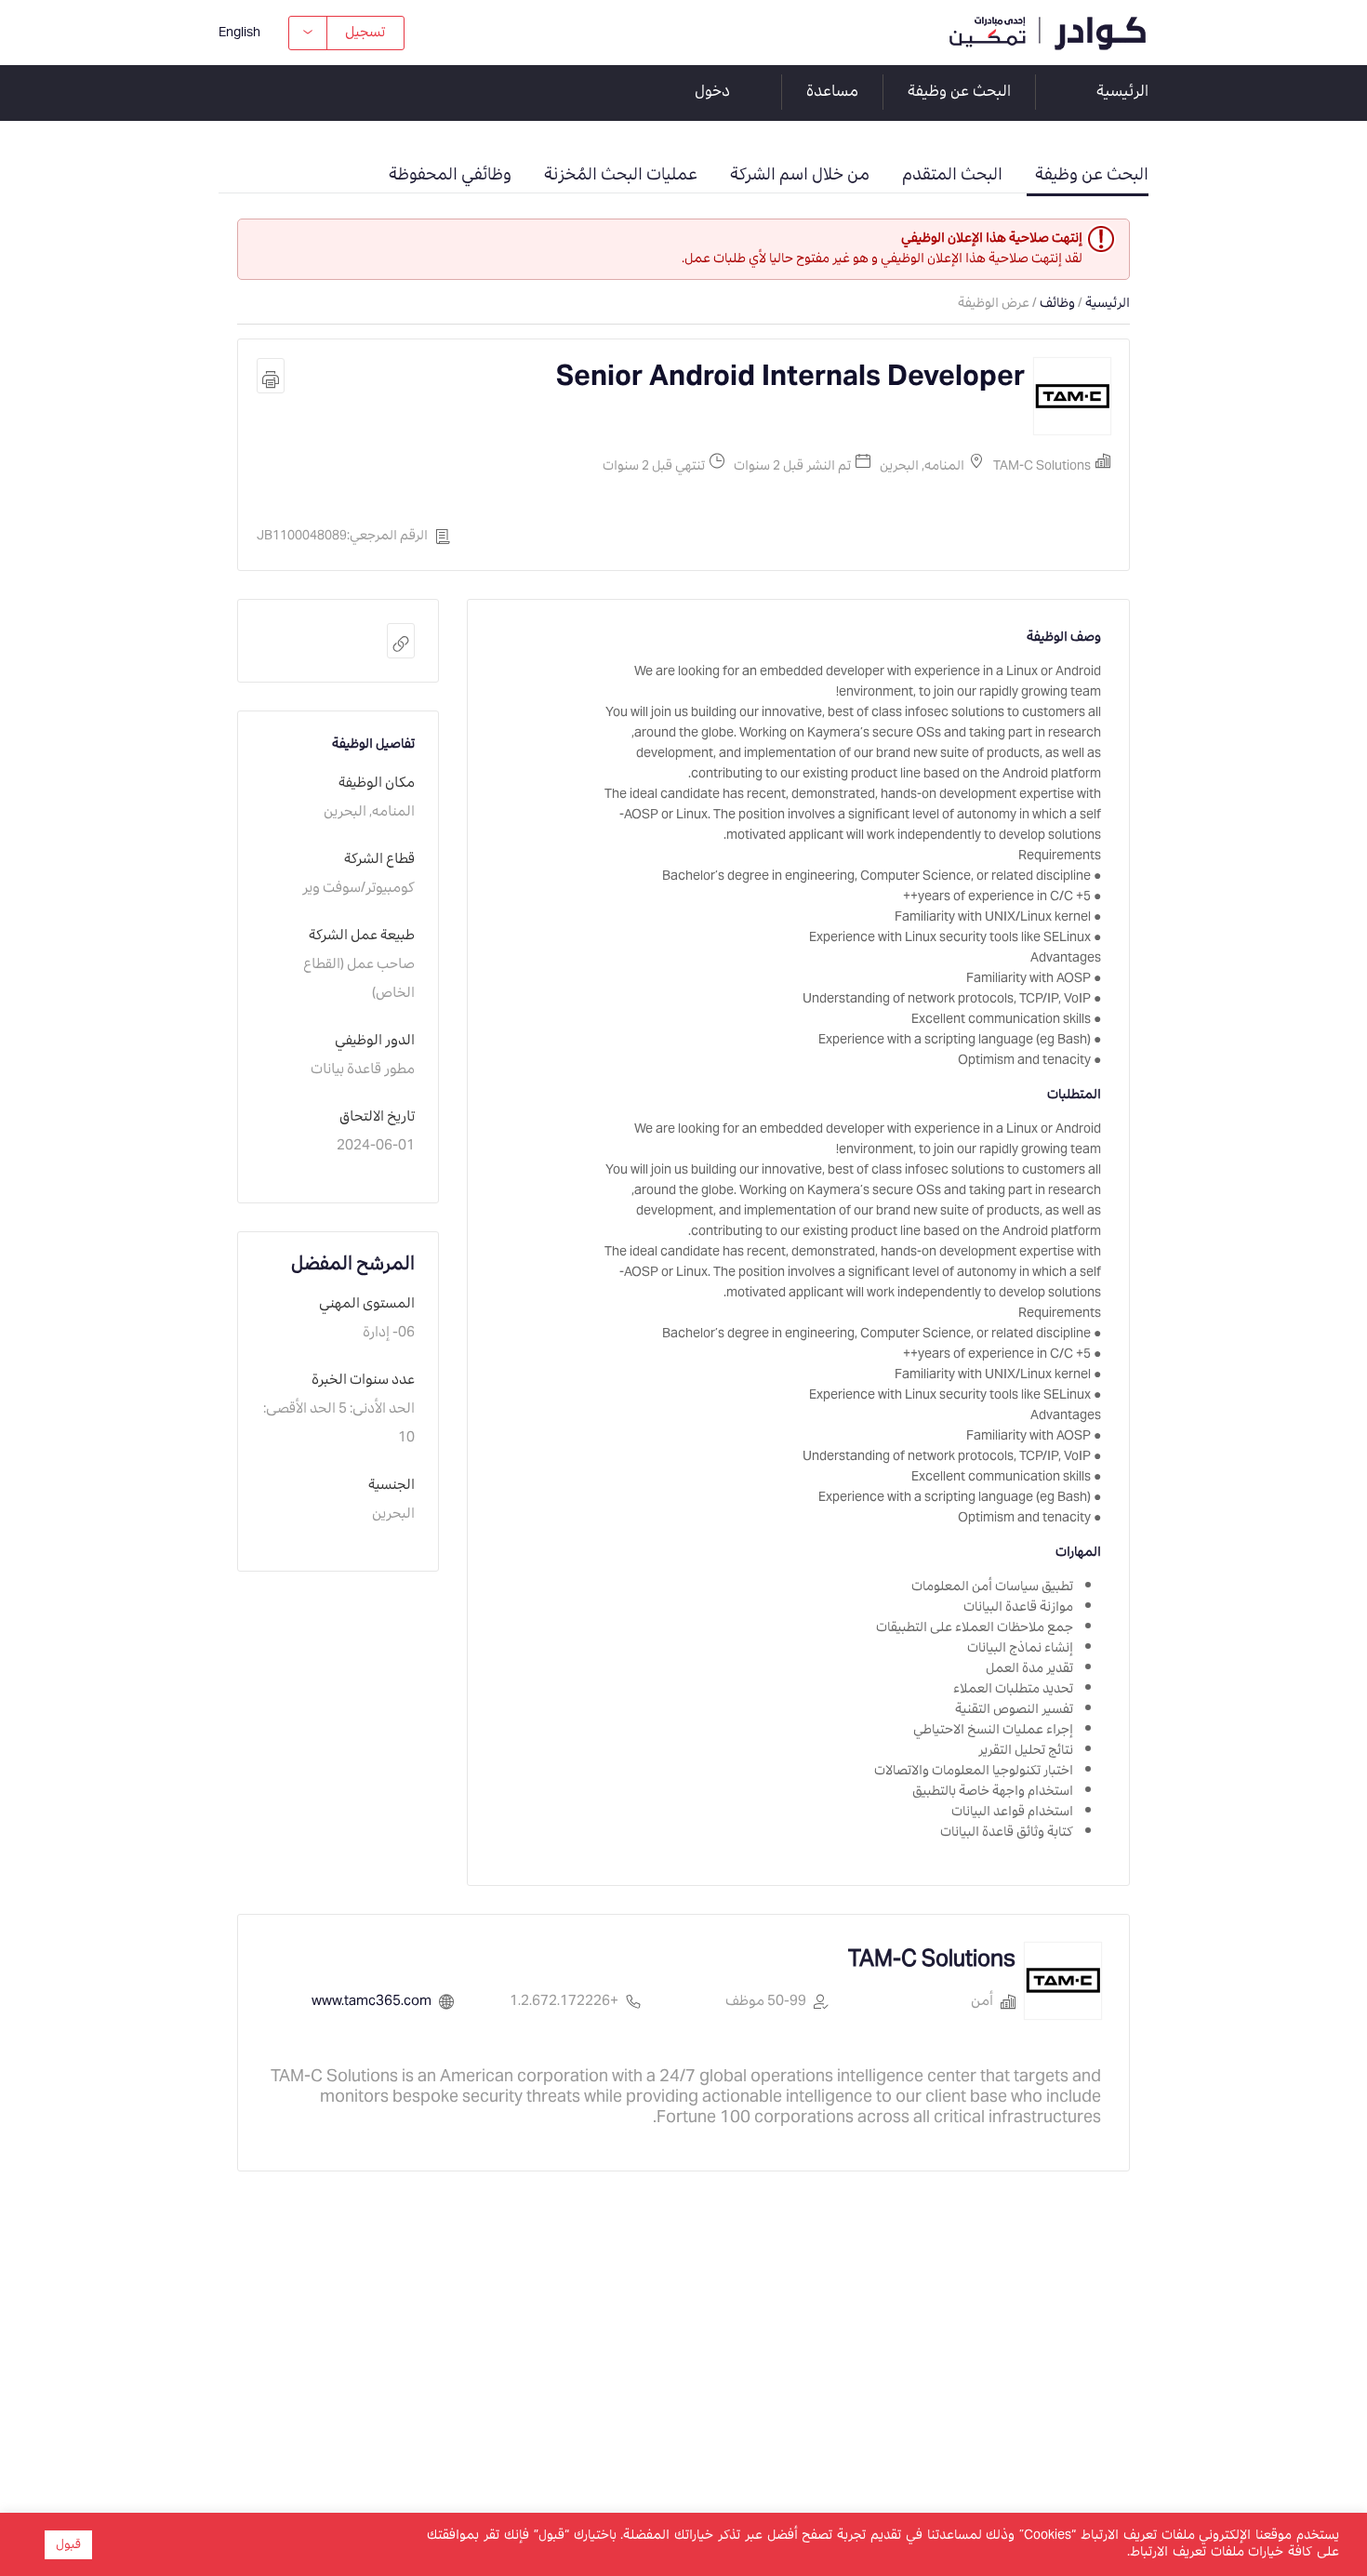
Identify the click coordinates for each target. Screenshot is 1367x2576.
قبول (68, 2545)
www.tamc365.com (372, 2002)
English (239, 33)
